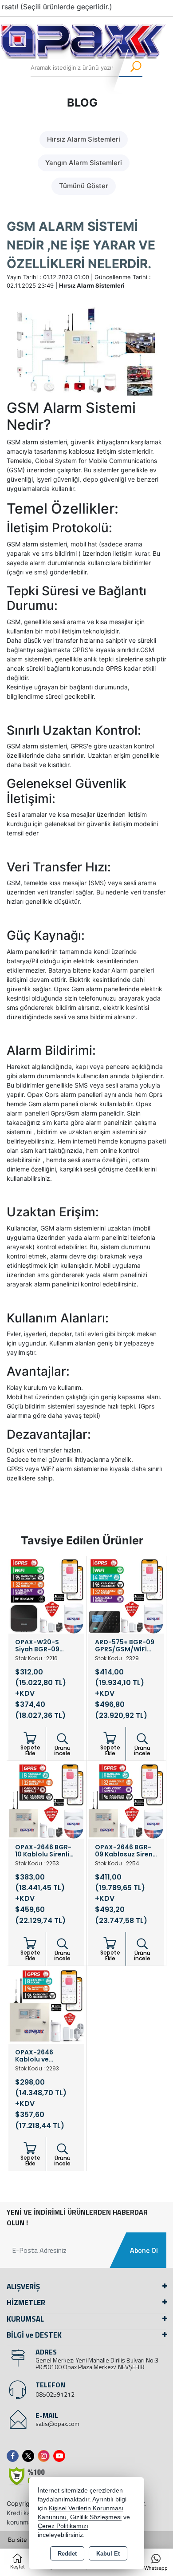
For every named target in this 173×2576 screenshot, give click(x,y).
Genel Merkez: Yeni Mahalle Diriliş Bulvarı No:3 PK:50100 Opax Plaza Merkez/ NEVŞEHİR (97, 2363)
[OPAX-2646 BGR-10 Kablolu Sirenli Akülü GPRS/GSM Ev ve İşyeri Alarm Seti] (46, 1800)
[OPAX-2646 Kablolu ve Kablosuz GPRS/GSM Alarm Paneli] (46, 2005)
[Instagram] (45, 2456)
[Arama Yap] (130, 68)
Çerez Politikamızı (63, 2526)
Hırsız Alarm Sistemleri (84, 139)
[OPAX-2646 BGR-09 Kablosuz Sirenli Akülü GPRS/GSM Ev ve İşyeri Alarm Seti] (126, 1800)
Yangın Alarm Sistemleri (84, 163)
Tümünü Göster (84, 186)
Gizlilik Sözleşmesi (96, 2517)
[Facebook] (14, 2456)
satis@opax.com (57, 2424)
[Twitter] (30, 2456)
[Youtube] (61, 2456)
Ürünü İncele (62, 1751)
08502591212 (55, 2394)
